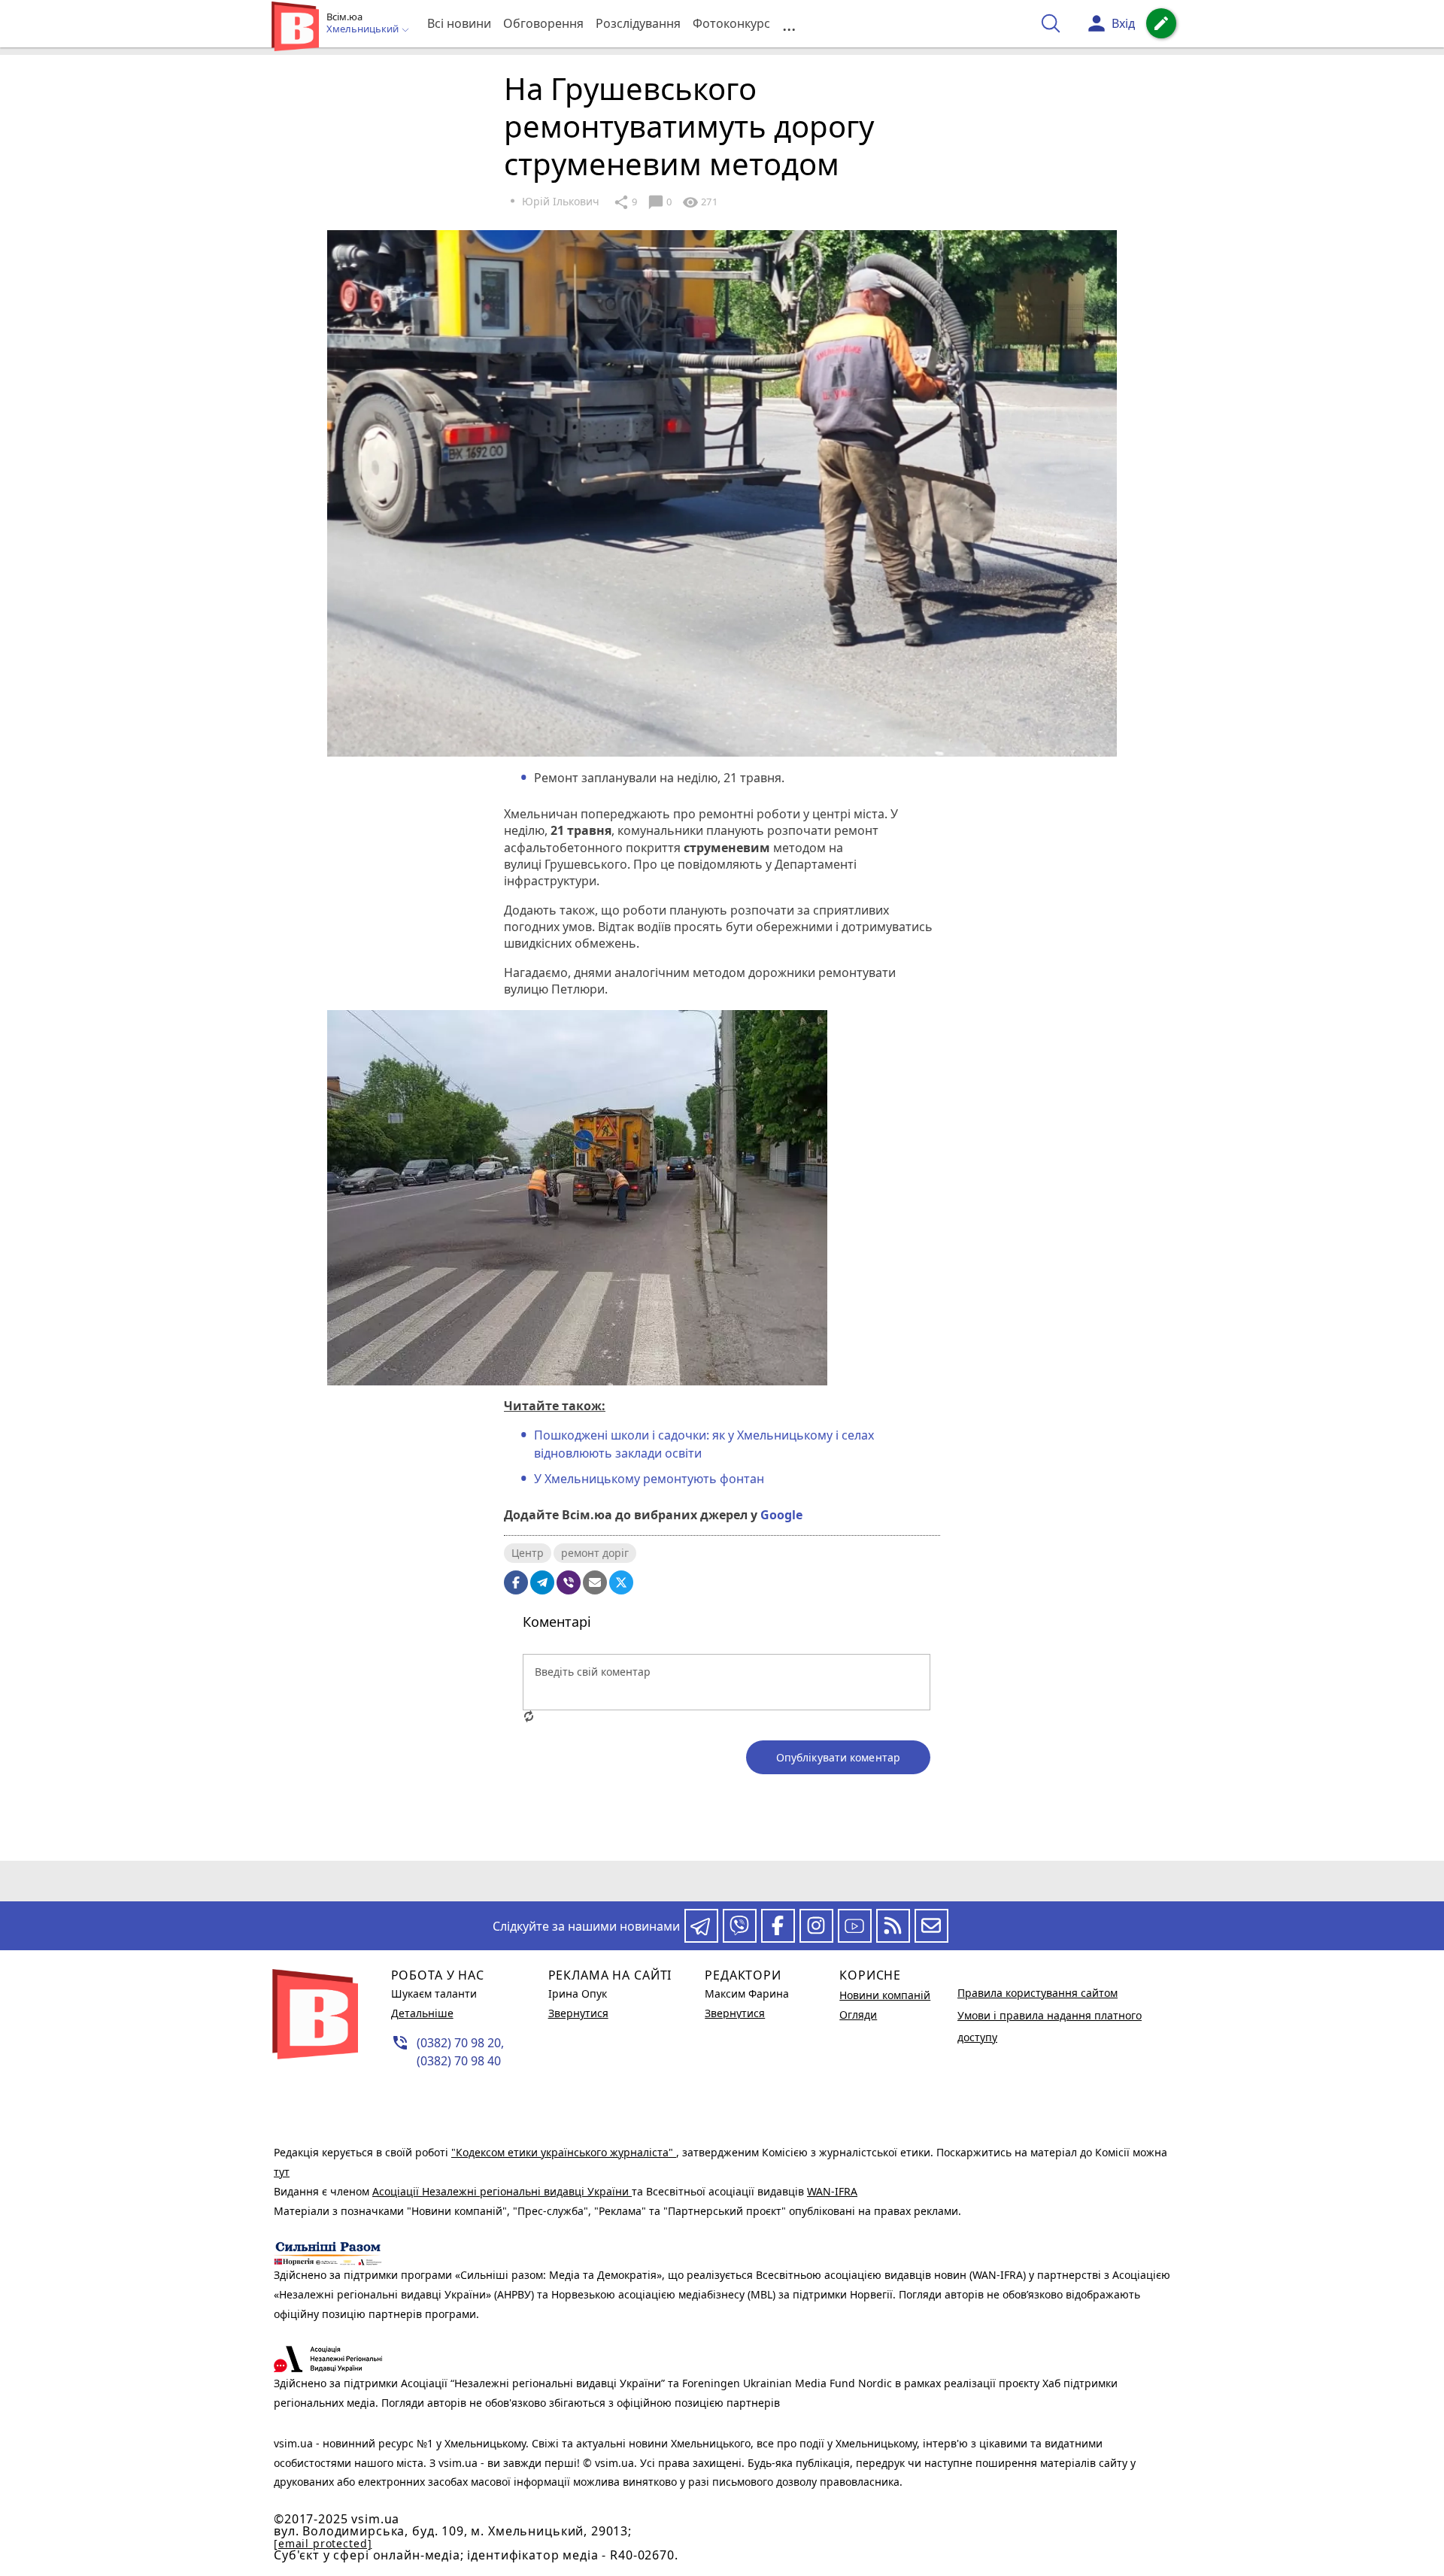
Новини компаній (885, 1995)
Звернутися (578, 2013)
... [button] (789, 24)
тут (282, 2172)
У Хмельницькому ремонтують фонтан (649, 1479)
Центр (528, 1553)
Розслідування (638, 23)
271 (699, 202)
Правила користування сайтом (1037, 1993)
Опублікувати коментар (838, 1757)
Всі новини (459, 23)
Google (781, 1515)
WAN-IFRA (832, 2191)
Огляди (858, 2015)
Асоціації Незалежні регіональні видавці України (502, 2191)
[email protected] (323, 2543)
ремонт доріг (595, 1553)
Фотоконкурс (731, 23)
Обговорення (543, 23)
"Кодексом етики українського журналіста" (564, 2152)
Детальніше (422, 2013)
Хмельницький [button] (364, 29)
